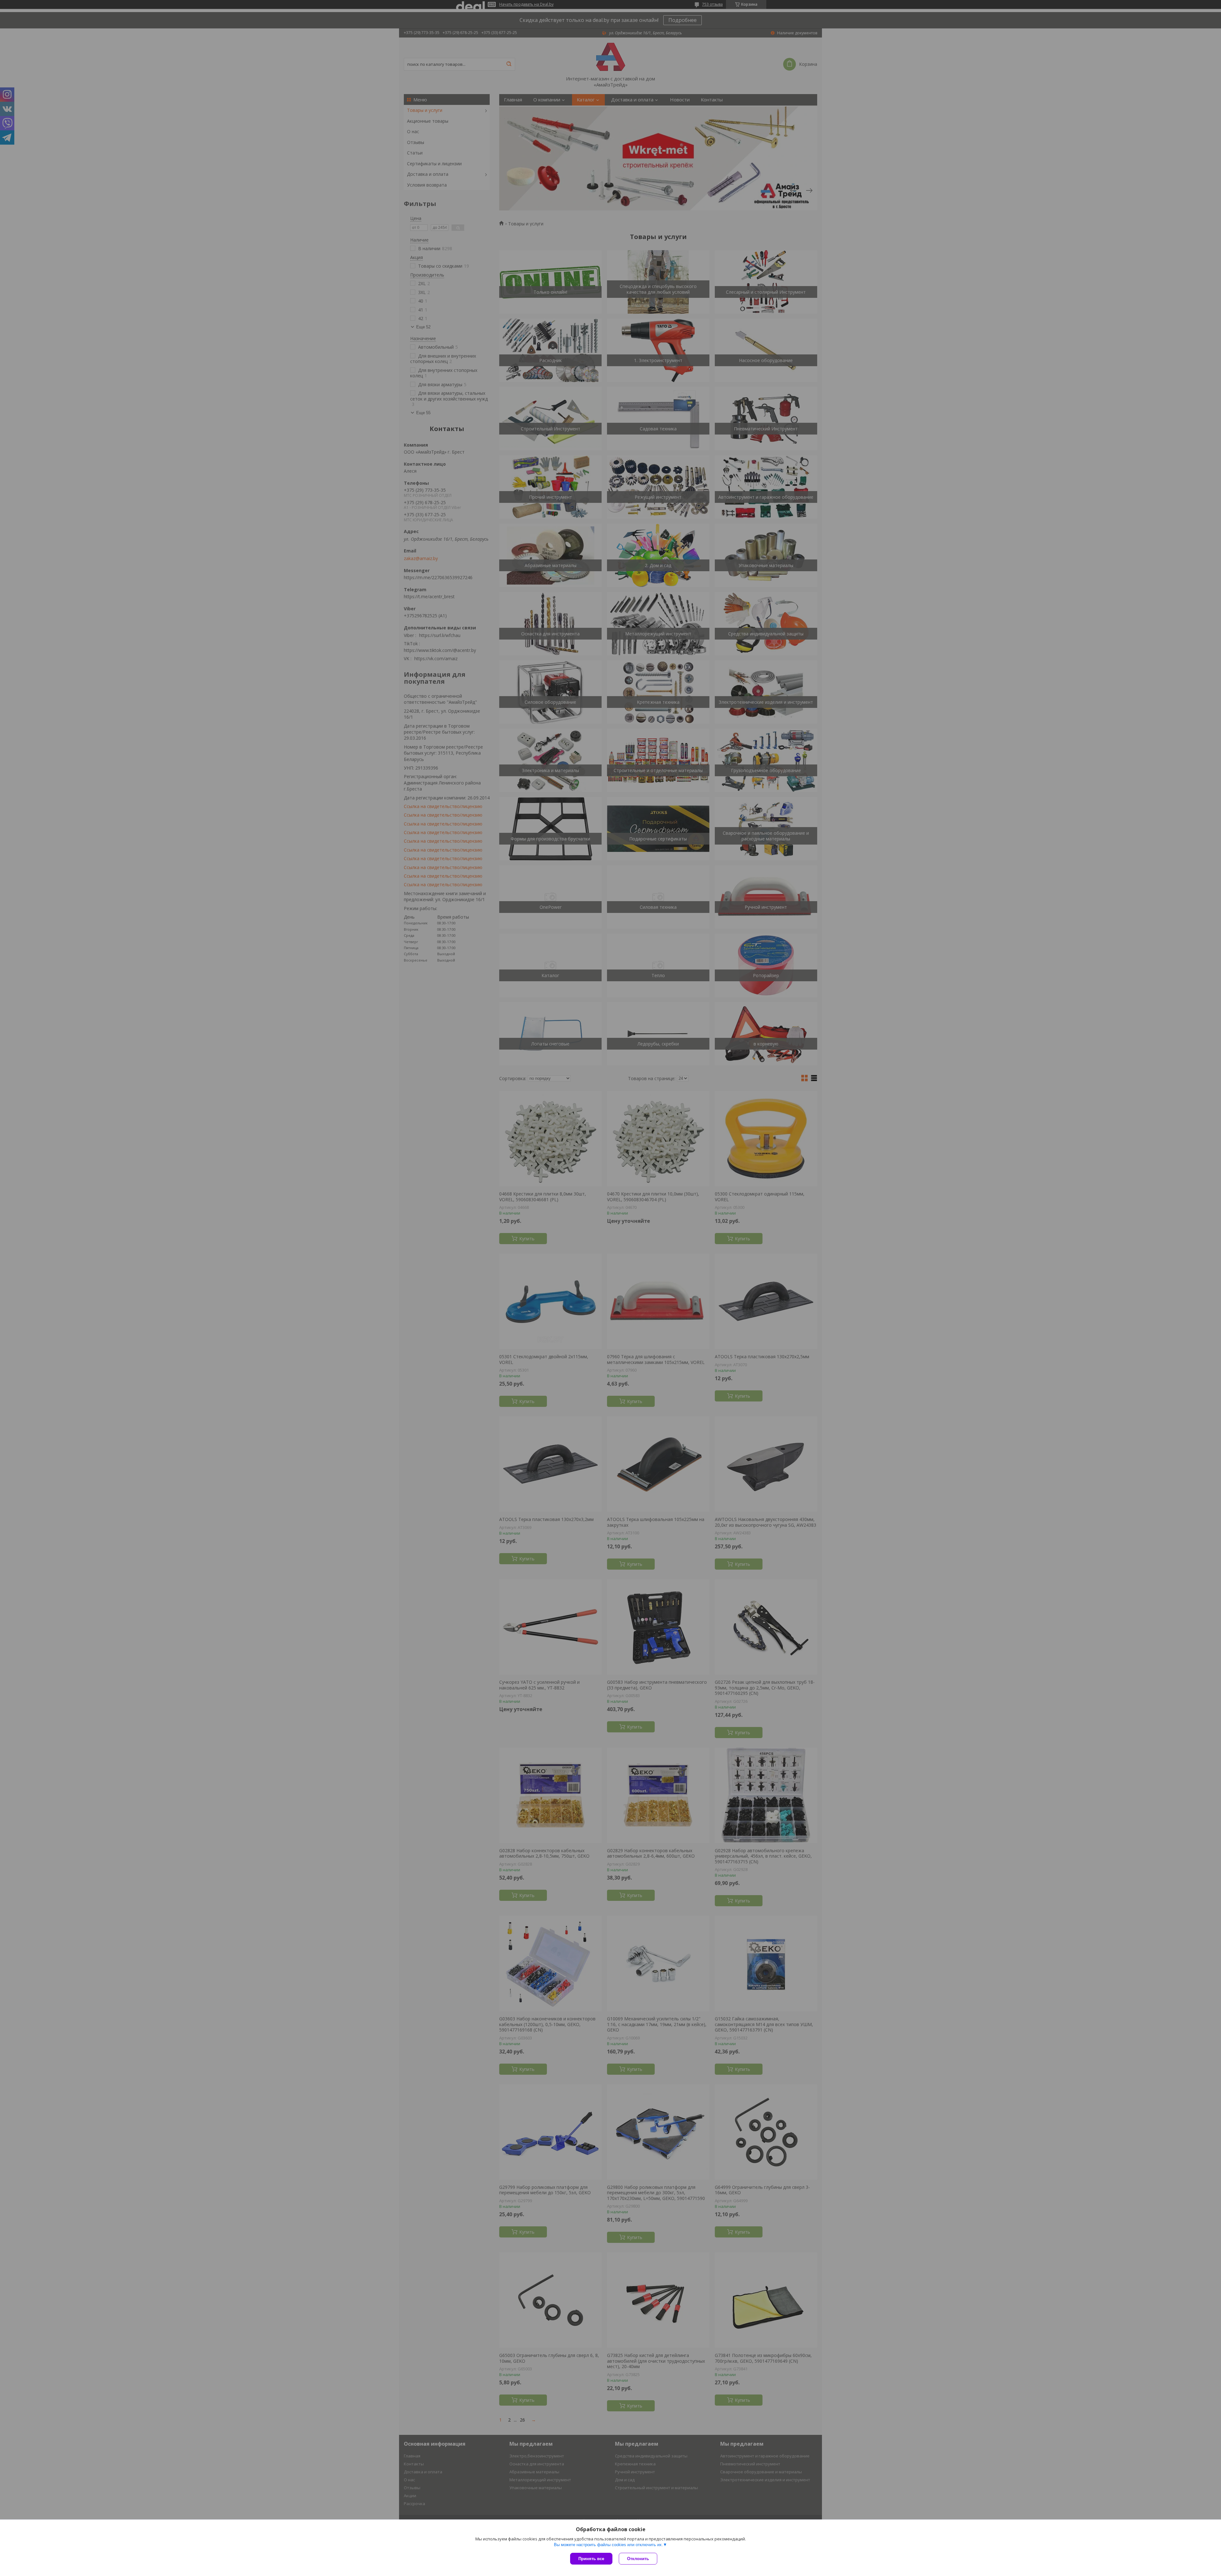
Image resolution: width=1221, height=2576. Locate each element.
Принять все (591, 2559)
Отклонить (638, 2559)
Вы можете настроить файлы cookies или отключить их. (608, 2545)
